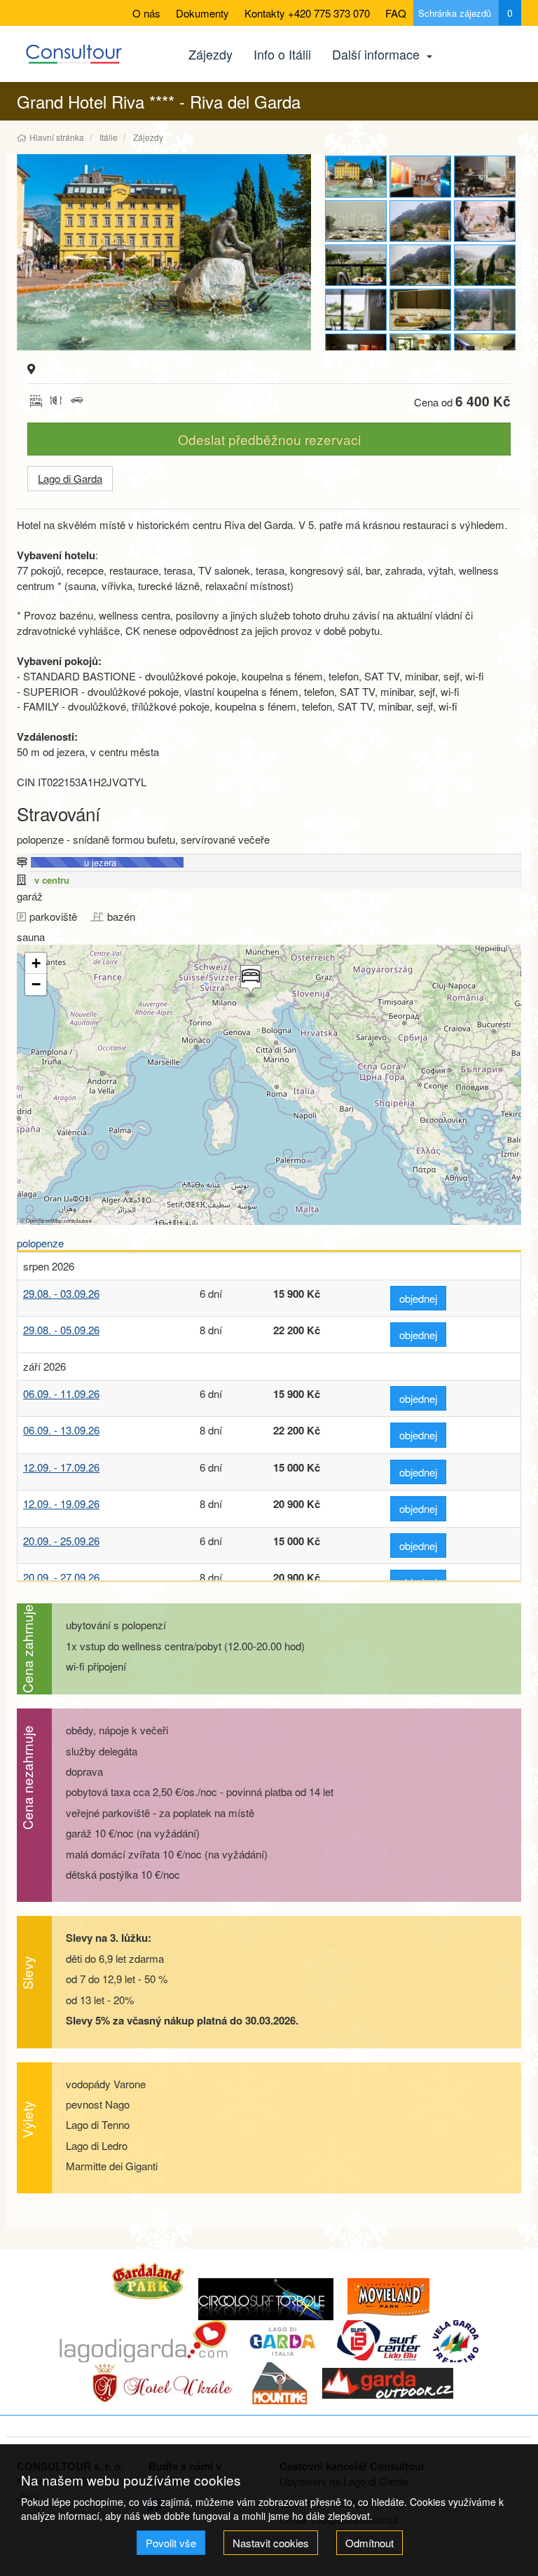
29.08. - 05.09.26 (61, 1330)
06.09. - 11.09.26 (61, 1393)
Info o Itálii (282, 54)
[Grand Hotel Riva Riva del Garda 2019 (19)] (485, 309)
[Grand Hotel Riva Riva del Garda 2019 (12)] (420, 221)
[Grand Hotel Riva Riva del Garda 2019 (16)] (485, 265)
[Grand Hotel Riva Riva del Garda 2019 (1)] (420, 176)
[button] (249, 982)
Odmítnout (370, 2543)
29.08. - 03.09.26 (61, 1293)
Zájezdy (211, 54)
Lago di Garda (70, 478)
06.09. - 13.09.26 (61, 1430)
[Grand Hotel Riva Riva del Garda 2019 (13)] (485, 221)
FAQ (396, 13)
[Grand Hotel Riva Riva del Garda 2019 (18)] (420, 309)
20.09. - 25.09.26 (61, 1541)
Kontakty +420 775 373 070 (307, 13)
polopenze (40, 1243)
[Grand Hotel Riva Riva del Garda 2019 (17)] (356, 309)
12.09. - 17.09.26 (61, 1467)
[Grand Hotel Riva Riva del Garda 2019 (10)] (485, 176)
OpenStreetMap (44, 1220)
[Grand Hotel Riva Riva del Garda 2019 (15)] (420, 265)
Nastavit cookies (271, 2543)
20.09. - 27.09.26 (61, 1577)
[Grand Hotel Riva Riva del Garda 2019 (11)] (356, 221)
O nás (146, 13)
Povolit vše (171, 2543)
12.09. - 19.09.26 (61, 1503)
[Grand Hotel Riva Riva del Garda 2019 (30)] (164, 252)
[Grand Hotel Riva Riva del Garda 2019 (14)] (356, 265)
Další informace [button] (378, 54)
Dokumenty (202, 13)
